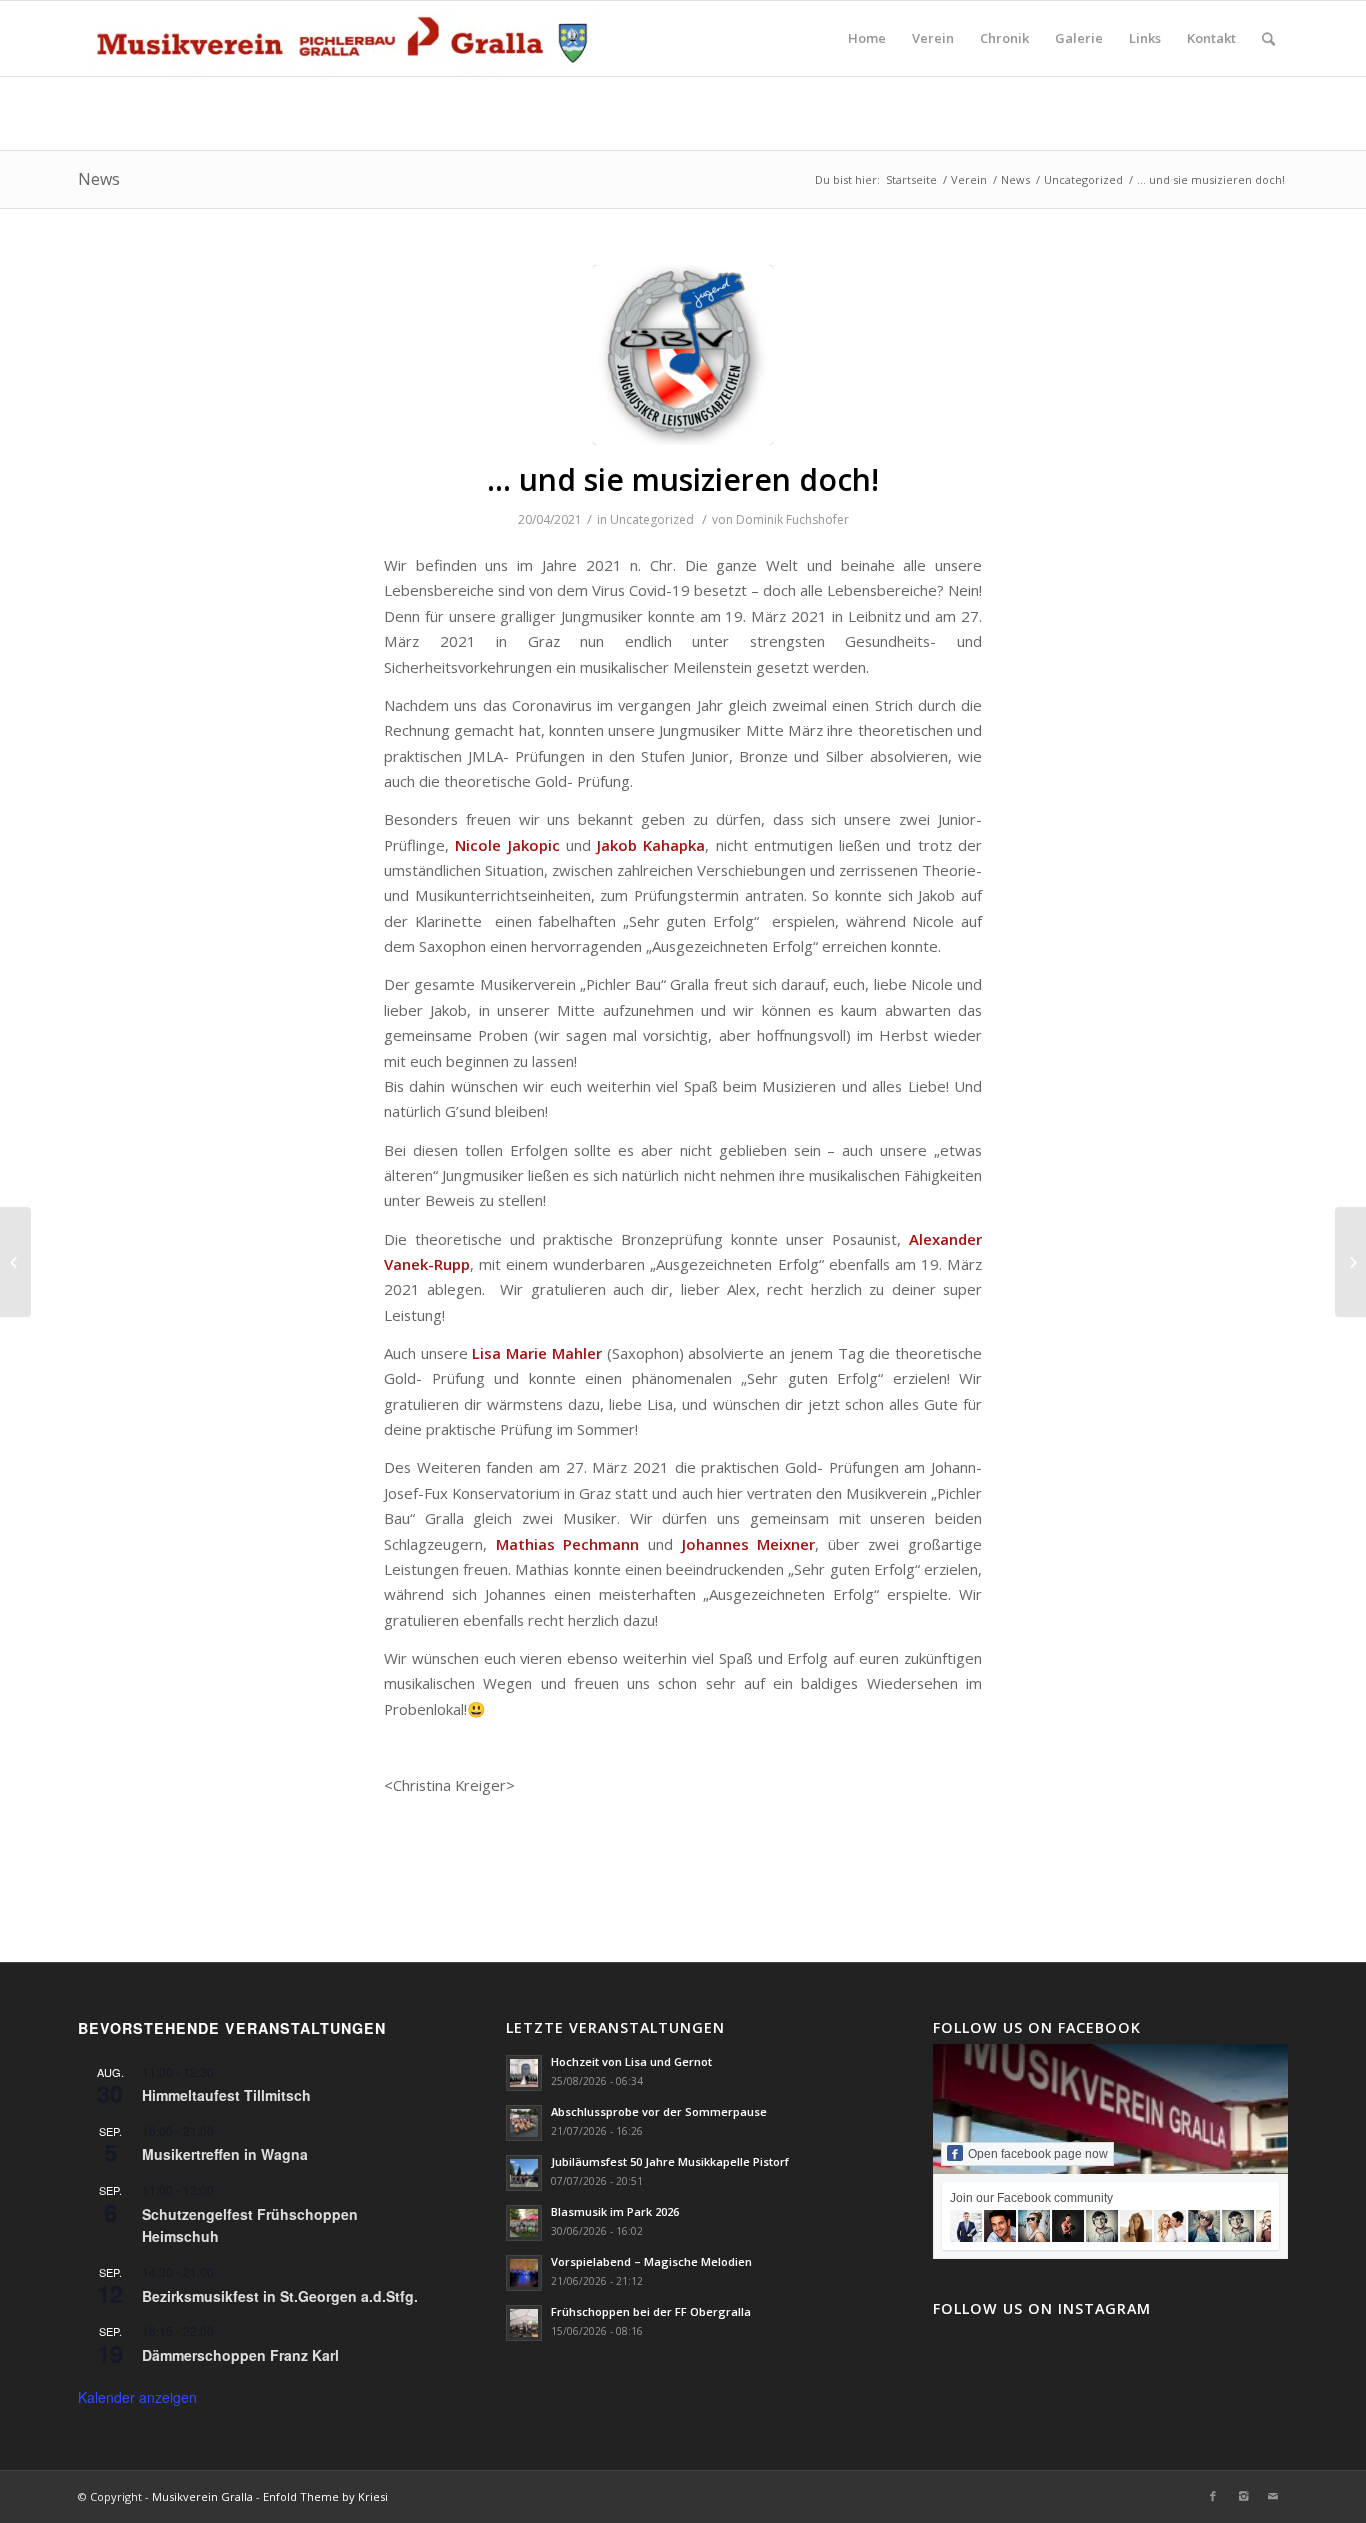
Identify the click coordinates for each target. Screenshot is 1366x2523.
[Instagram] (1243, 2496)
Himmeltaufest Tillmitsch (226, 2095)
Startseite (911, 179)
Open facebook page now (1038, 2154)
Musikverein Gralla (202, 2496)
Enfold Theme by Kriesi (325, 2496)
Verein (969, 179)
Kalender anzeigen (137, 2397)
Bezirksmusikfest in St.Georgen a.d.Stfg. (280, 2296)
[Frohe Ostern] (15, 1262)
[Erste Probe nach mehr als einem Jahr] (1350, 1262)
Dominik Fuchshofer (792, 519)
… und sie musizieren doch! (683, 479)
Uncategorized (1083, 179)
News (99, 179)
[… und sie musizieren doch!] (683, 355)
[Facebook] (1213, 2496)
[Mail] (1273, 2496)
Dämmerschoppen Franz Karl (240, 2355)
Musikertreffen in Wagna (225, 2154)
